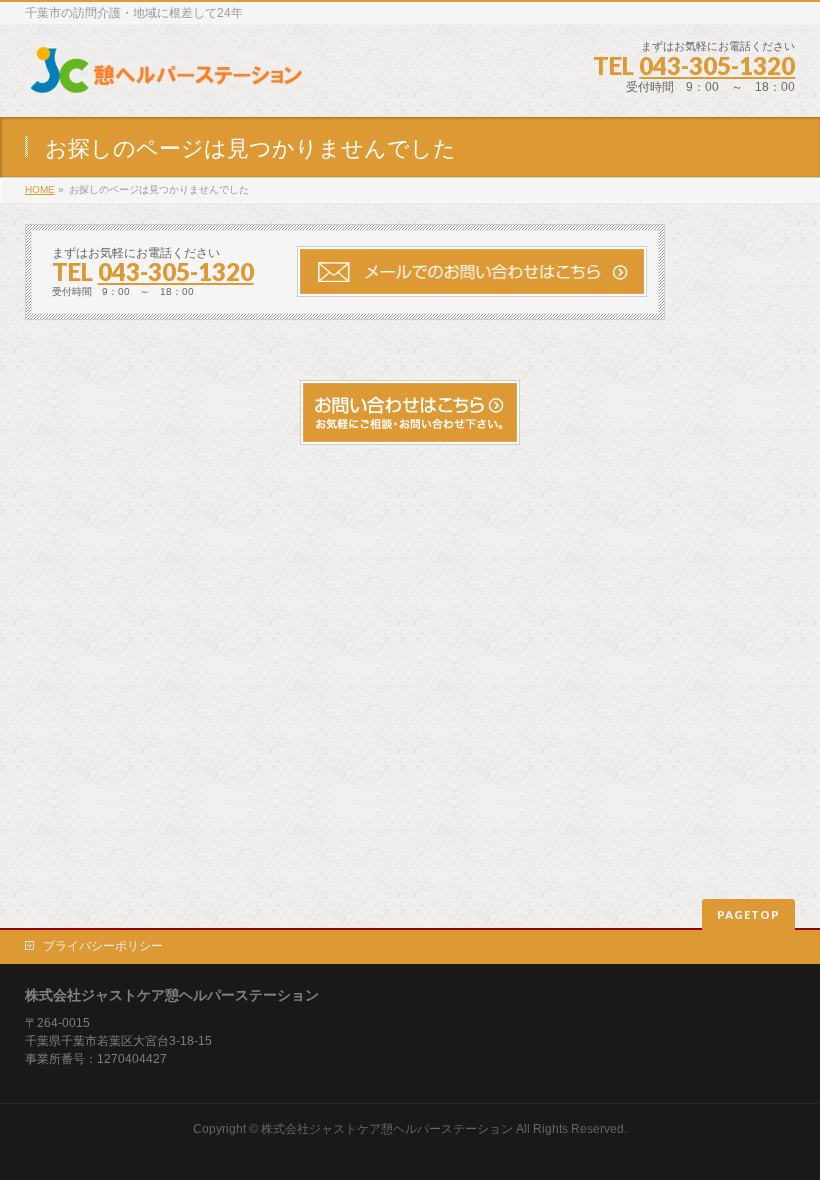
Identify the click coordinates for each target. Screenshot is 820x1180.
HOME (40, 189)
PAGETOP (748, 914)
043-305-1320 (717, 65)
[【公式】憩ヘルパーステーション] (166, 79)
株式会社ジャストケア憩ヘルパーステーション (387, 1129)
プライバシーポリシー (103, 946)
